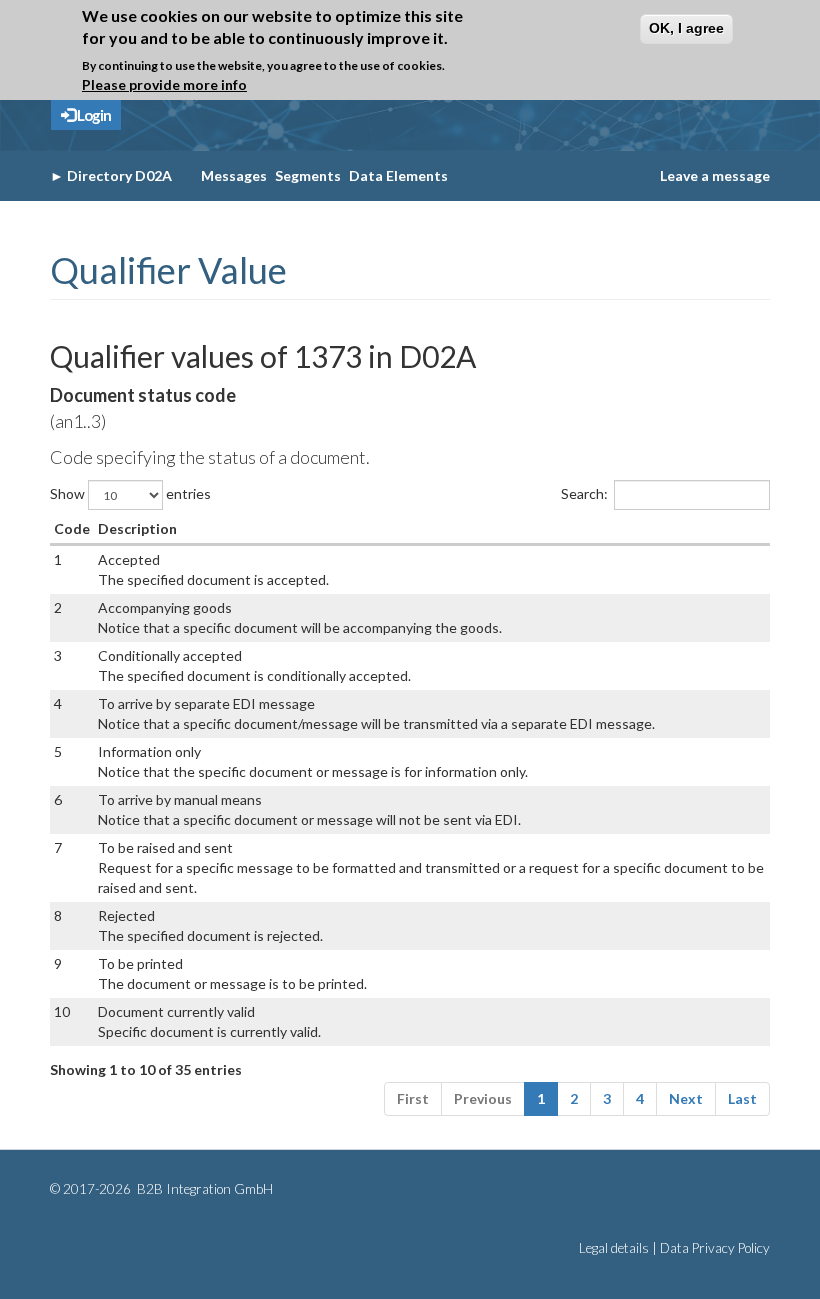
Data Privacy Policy (715, 1248)
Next (686, 1098)
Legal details (614, 1248)
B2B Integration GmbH (203, 1189)
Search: (584, 493)
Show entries (130, 493)
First (413, 1098)
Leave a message (715, 175)
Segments (308, 175)
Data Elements (398, 175)
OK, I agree (686, 28)
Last (742, 1098)
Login (93, 115)
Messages (234, 175)
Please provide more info (164, 84)
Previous (483, 1098)
